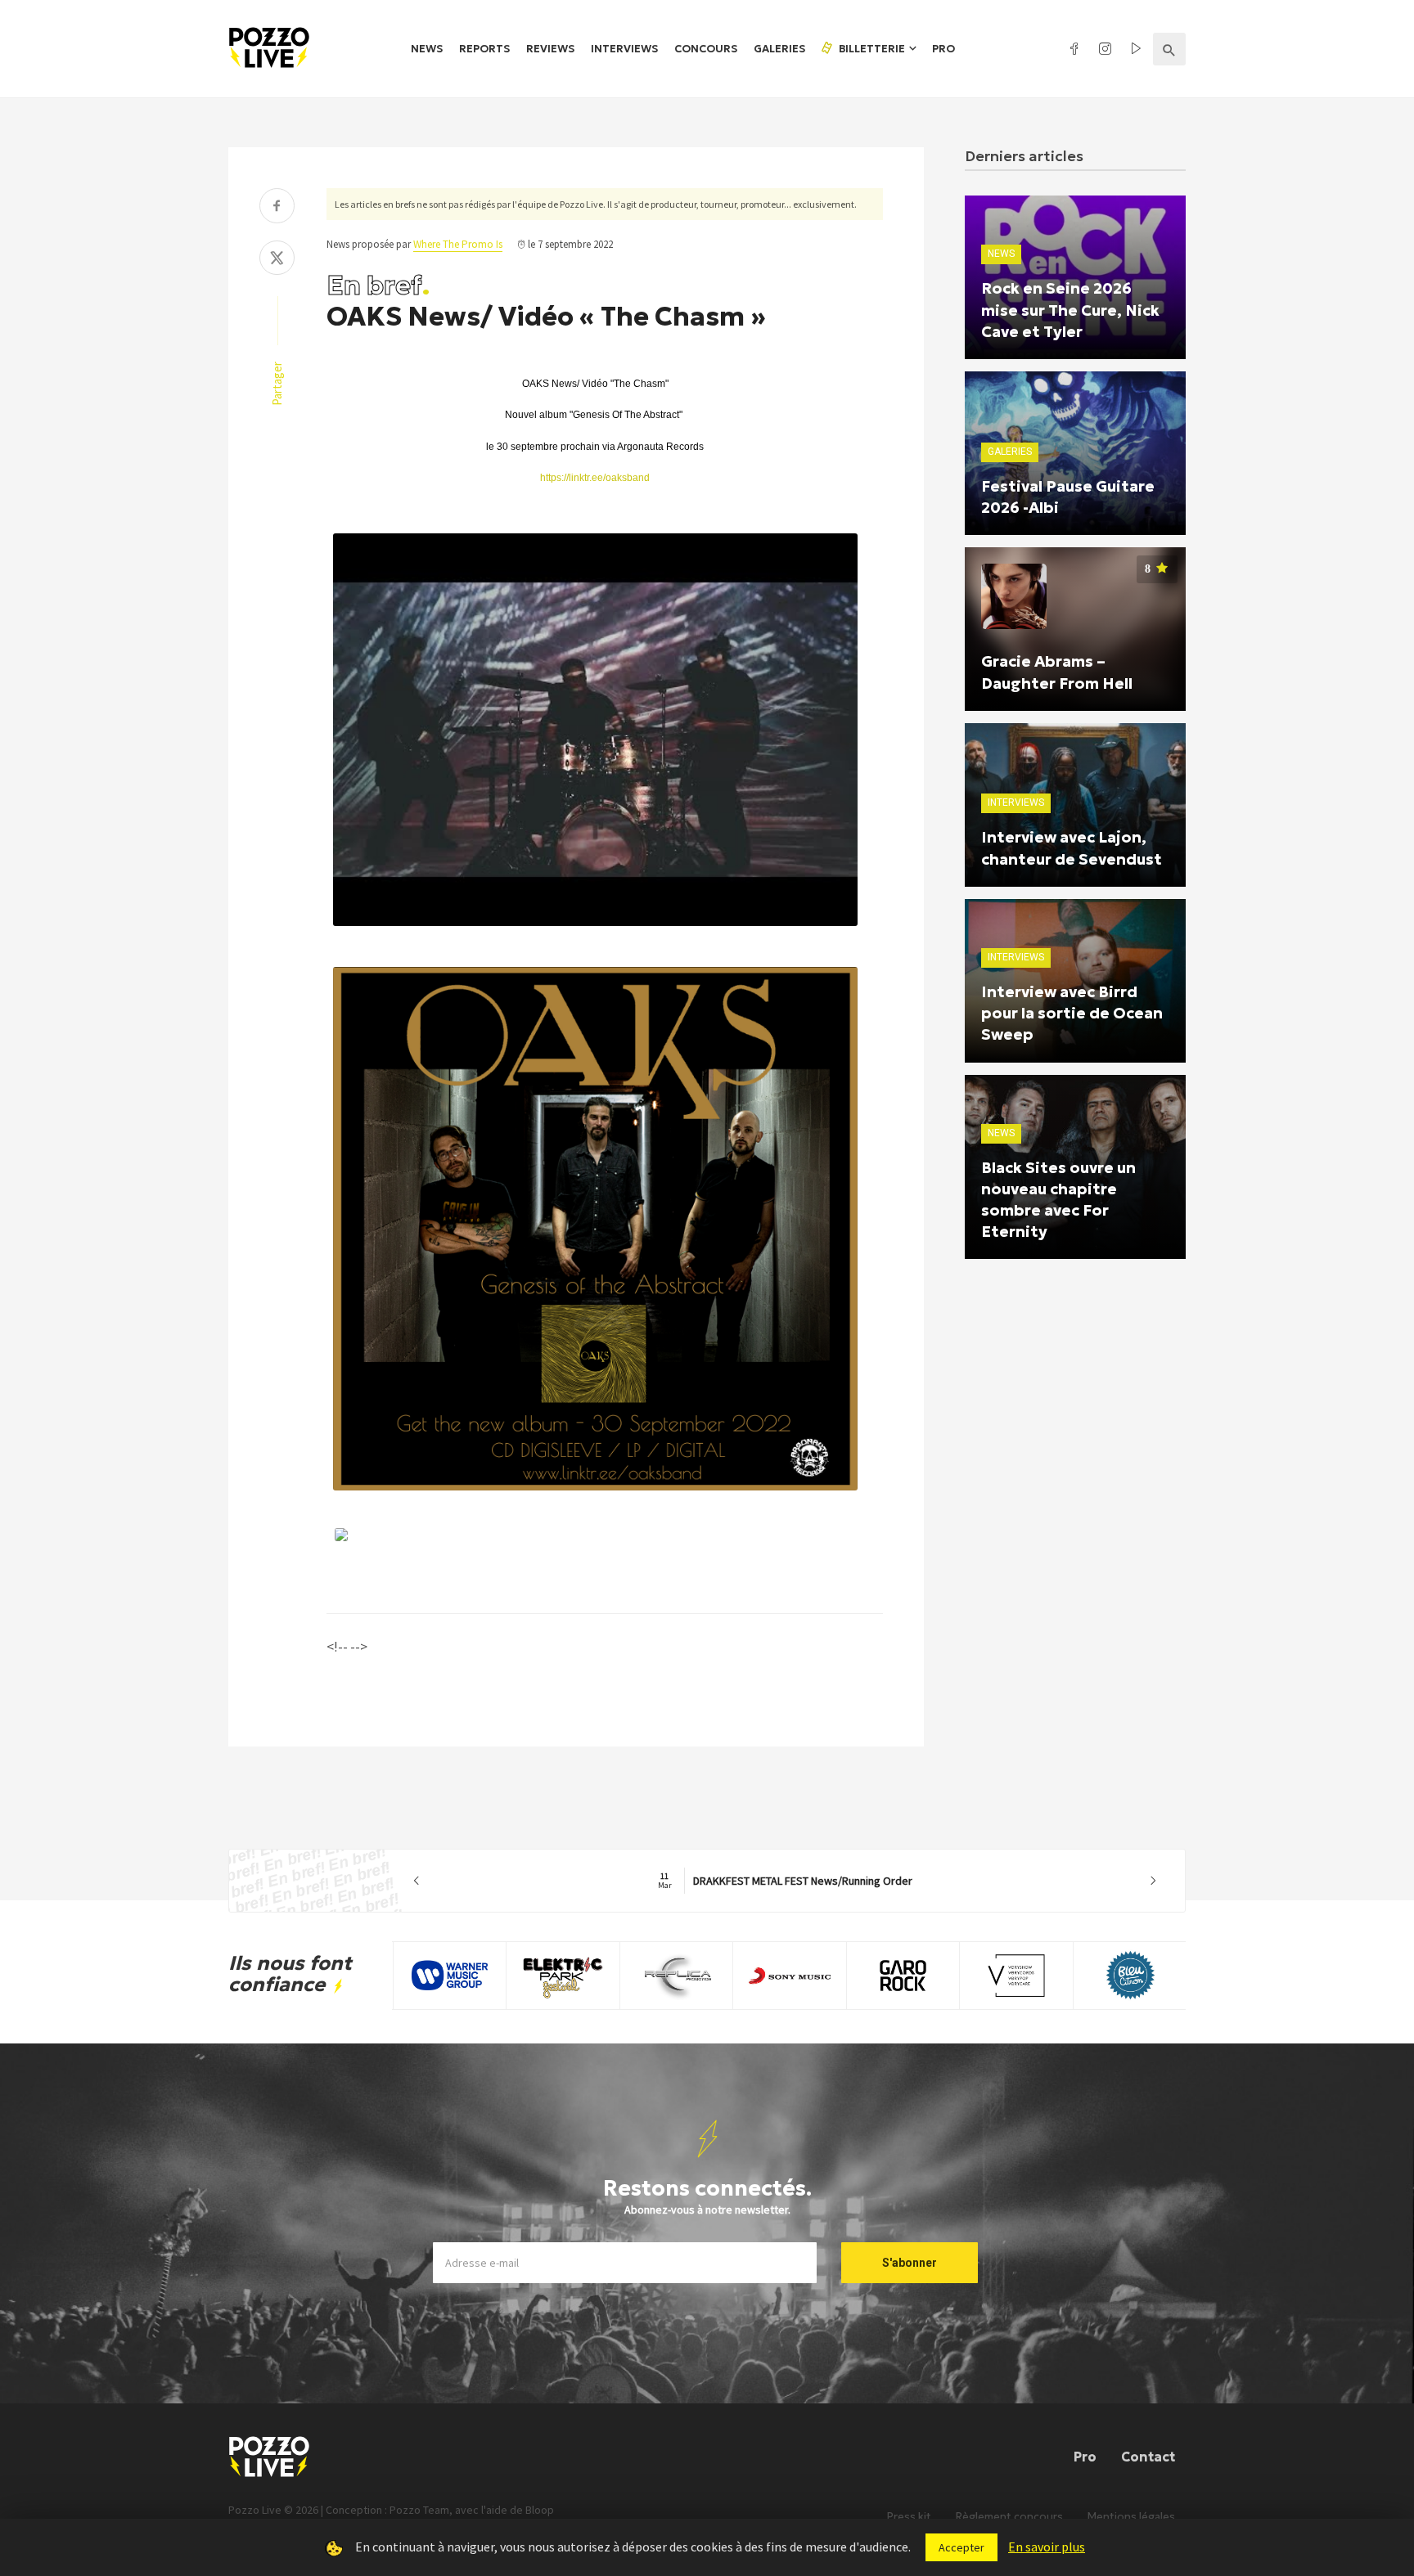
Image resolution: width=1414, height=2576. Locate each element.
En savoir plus (1047, 2547)
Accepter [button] (961, 2547)
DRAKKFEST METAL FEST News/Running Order (785, 1881)
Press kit (909, 2517)
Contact (1148, 2457)
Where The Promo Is (458, 244)
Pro (943, 49)
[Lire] (581, 926)
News (427, 49)
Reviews (550, 49)
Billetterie (871, 49)
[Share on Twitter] (277, 260)
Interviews (624, 49)
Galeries (779, 49)
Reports (484, 49)
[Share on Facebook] (277, 207)
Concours (706, 49)
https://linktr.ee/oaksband (595, 478)
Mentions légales (1131, 2517)
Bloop (540, 2510)
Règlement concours (1009, 2517)
